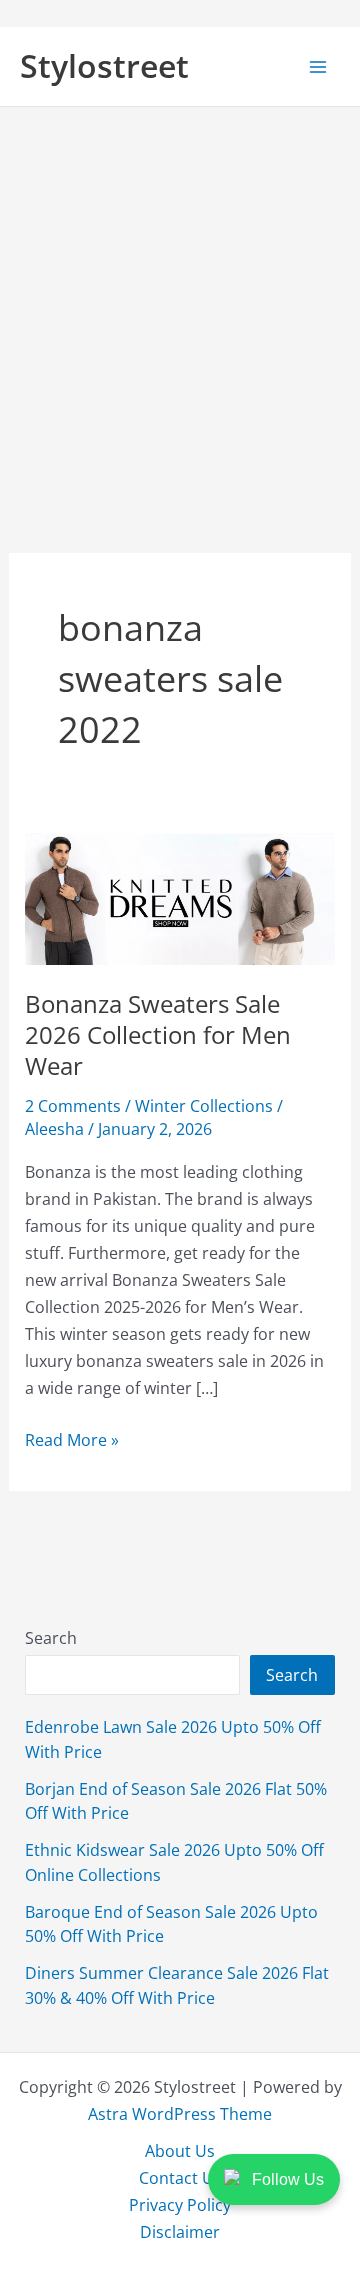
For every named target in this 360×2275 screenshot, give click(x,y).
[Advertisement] (180, 297)
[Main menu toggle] (317, 66)
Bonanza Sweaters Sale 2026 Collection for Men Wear (158, 1035)
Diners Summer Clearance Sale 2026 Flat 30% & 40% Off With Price (177, 1985)
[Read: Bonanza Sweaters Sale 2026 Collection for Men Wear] (179, 896)
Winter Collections (204, 1105)
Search (51, 1637)
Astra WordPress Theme (180, 2113)
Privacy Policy (180, 2204)
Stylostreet (104, 65)
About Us (180, 2150)
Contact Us (180, 2177)
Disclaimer (180, 2231)
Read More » (72, 1440)
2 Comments (73, 1105)
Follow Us (288, 2179)
